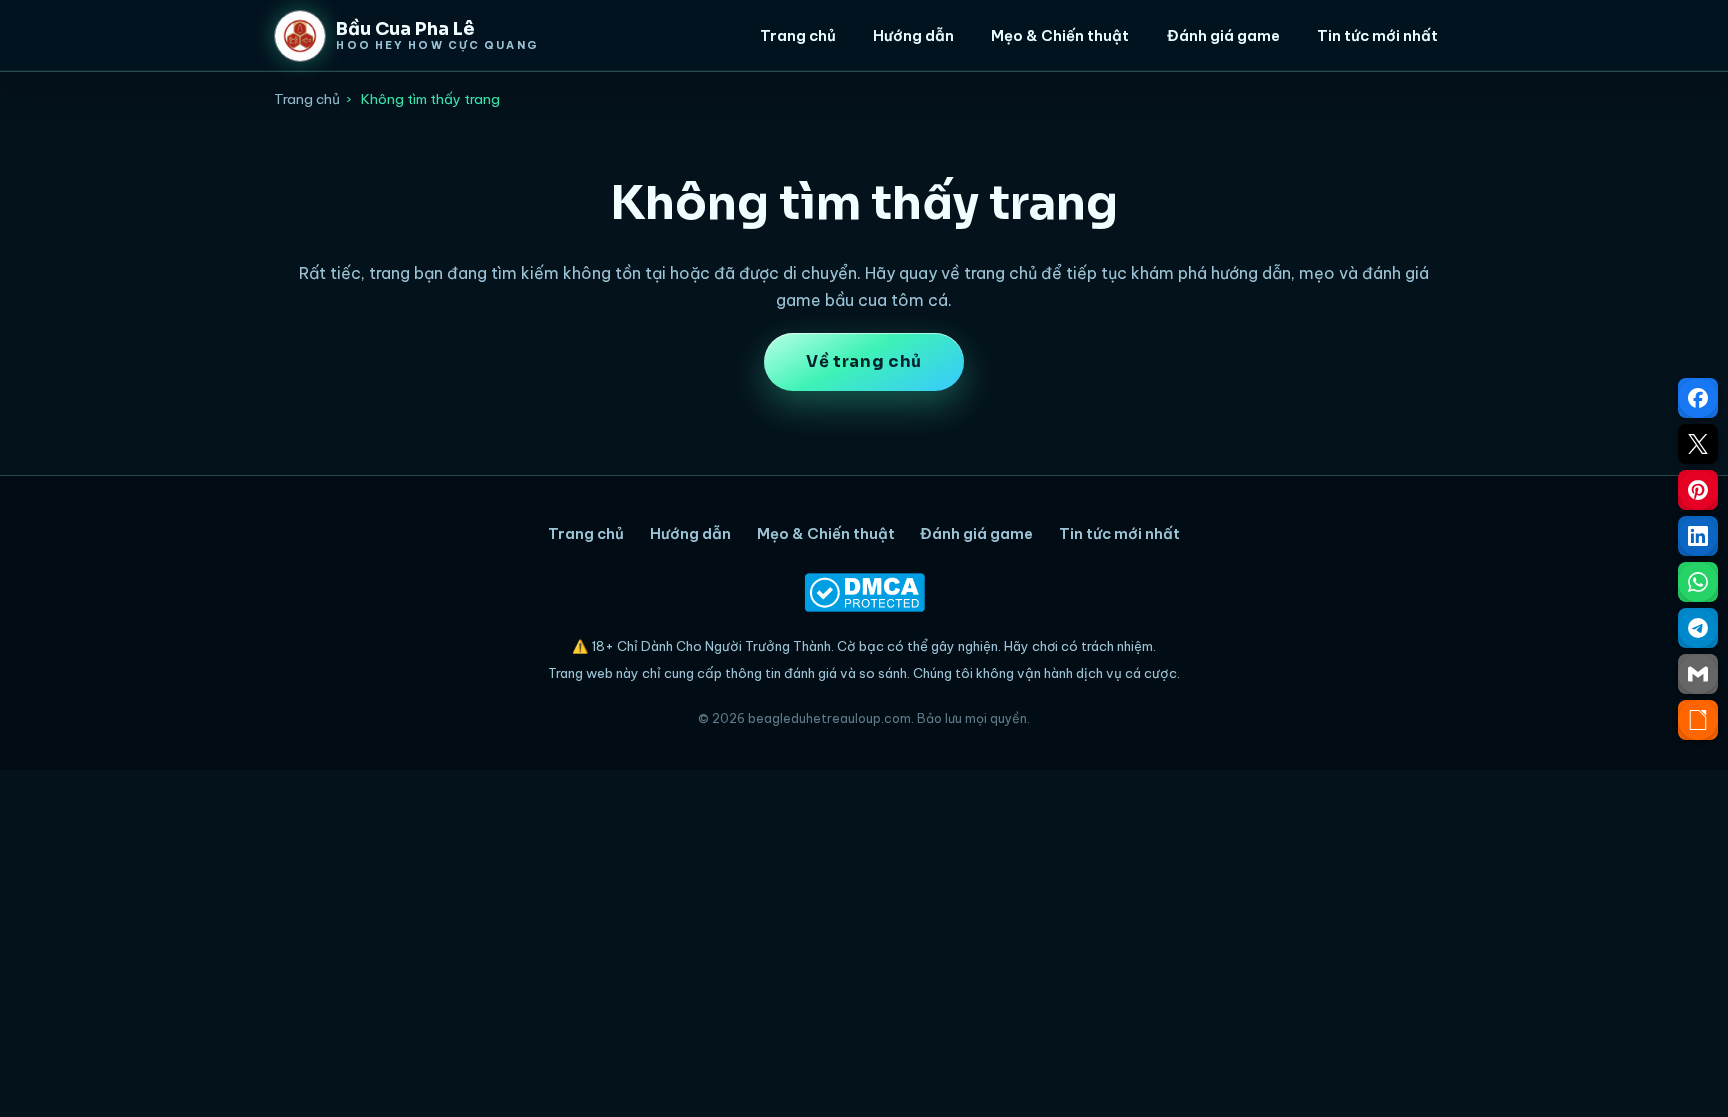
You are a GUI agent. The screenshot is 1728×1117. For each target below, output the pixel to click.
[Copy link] (1698, 720)
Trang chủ (798, 35)
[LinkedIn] (1698, 536)
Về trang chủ (864, 361)
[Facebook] (1698, 398)
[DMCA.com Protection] (864, 592)
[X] (1698, 444)
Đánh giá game (1223, 35)
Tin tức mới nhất (1377, 35)
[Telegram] (1698, 628)
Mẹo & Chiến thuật (1060, 35)
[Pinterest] (1698, 490)
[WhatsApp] (1698, 582)
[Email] (1698, 674)
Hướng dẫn (913, 35)
